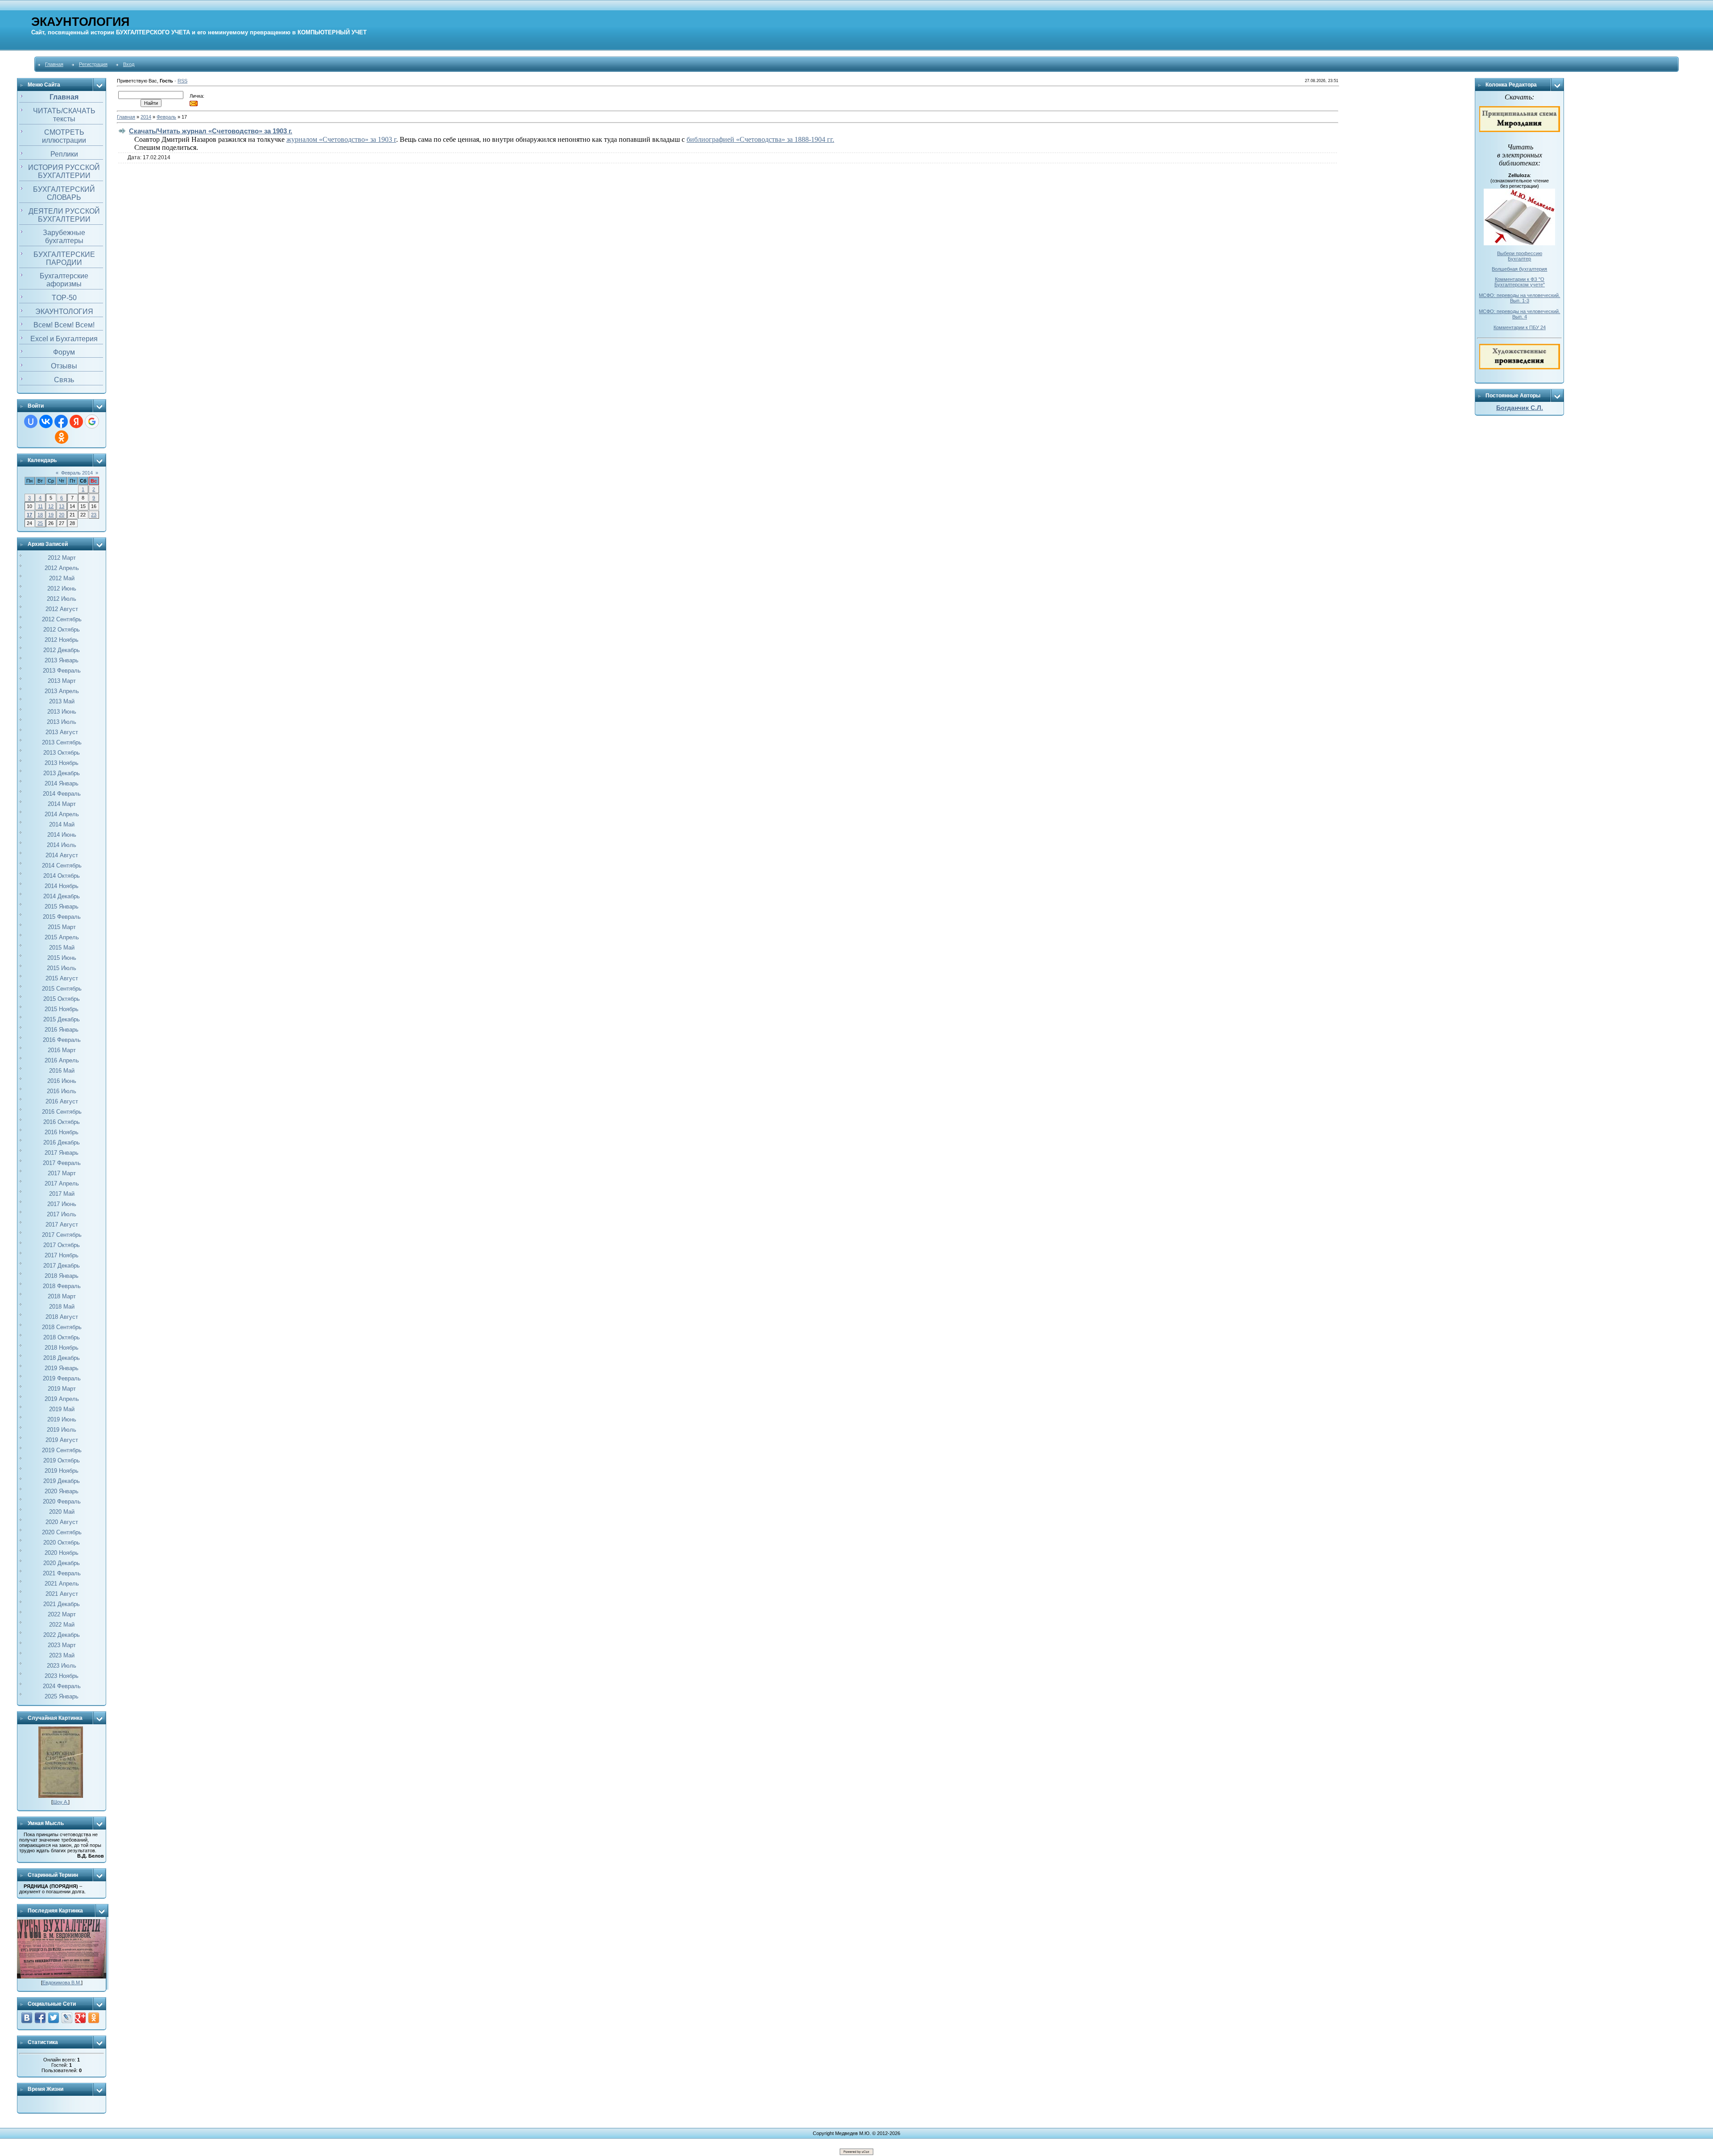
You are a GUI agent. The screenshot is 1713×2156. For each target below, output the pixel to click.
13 (62, 506)
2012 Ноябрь (62, 640)
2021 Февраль (62, 1573)
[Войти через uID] (31, 421)
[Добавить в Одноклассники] (94, 2018)
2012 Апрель (62, 568)
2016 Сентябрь (62, 1112)
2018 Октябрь (62, 1337)
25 (40, 523)
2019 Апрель (62, 1399)
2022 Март (62, 1614)
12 (51, 506)
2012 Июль (62, 599)
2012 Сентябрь (62, 619)
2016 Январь (62, 1030)
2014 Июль (62, 845)
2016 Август (62, 1101)
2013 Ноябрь (62, 763)
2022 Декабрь (62, 1635)
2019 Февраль (62, 1378)
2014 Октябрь (62, 876)
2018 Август (62, 1317)
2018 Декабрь (62, 1358)
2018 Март (62, 1296)
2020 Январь (62, 1491)
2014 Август (62, 855)
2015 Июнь (62, 958)
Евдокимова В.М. (62, 1983)
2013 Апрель (62, 691)
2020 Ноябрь (62, 1553)
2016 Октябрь (62, 1122)
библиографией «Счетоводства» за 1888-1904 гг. (760, 139)
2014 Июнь (62, 835)
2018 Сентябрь (62, 1327)
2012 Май (62, 578)
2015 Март (62, 927)
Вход (129, 64)
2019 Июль (62, 1430)
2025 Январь (62, 1696)
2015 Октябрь (62, 999)
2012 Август (62, 609)
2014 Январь (62, 783)
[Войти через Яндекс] (76, 421)
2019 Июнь (62, 1419)
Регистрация (93, 64)
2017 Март (62, 1173)
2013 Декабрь (62, 773)
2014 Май (62, 824)
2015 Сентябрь (62, 989)
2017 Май (62, 1194)
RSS (182, 81)
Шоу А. (60, 1802)
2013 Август (62, 732)
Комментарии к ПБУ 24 (1520, 327)
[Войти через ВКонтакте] (46, 421)
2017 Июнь (62, 1204)
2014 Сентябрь (62, 865)
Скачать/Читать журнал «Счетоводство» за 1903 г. (211, 131)
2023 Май (62, 1655)
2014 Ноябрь (62, 886)
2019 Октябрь (62, 1460)
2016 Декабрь (62, 1142)
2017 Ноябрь (62, 1255)
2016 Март (62, 1050)
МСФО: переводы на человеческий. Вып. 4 (1519, 314)
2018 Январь (62, 1276)
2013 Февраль (62, 671)
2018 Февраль (62, 1286)
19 (51, 515)
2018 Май (62, 1307)
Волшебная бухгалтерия (1519, 269)
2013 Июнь (62, 712)
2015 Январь (62, 907)
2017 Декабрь (62, 1266)
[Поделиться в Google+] (80, 2018)
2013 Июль (62, 722)
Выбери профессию (1520, 253)
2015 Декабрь (62, 1019)
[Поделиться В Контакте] (27, 2018)
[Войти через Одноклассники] (62, 437)
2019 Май (62, 1409)
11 (40, 506)
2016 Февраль (62, 1040)
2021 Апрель (62, 1584)
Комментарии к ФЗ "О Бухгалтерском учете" (1520, 282)
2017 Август (62, 1225)
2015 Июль (62, 968)
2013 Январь (62, 660)
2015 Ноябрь (62, 1009)
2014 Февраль (62, 794)
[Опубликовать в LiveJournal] (67, 2018)
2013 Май (62, 701)
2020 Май (62, 1512)
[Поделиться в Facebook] (40, 2018)
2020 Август (62, 1522)
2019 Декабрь (62, 1481)
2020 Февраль (62, 1501)
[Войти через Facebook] (61, 421)
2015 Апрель (62, 937)
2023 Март (62, 1645)
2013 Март (62, 681)
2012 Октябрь (62, 630)
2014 (146, 117)
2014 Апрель (62, 814)
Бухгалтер (1519, 259)
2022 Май (62, 1625)
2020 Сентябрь (62, 1532)
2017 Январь (62, 1153)
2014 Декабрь (62, 896)
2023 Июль (62, 1666)
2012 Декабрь (62, 650)
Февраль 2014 (77, 473)
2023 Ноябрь (62, 1676)
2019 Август (62, 1440)
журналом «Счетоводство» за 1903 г (341, 139)
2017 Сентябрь (62, 1235)
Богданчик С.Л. (1520, 408)
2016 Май (62, 1071)
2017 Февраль (62, 1163)
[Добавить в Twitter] (54, 2018)
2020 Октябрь (62, 1543)
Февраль (166, 117)
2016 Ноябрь (62, 1132)
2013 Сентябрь (62, 742)
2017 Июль (62, 1214)
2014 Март (62, 804)
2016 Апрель (62, 1060)
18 (40, 515)
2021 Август (62, 1594)
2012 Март (62, 558)
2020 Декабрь (62, 1563)
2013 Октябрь (62, 753)
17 (29, 515)
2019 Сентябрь (62, 1450)
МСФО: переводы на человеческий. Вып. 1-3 (1519, 298)
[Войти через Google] (92, 421)
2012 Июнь (62, 589)
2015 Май (62, 948)
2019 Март (62, 1389)
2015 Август (62, 978)
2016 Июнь (62, 1081)
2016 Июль (62, 1091)
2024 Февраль (62, 1686)
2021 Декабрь (62, 1604)
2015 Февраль (62, 917)
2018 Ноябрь (62, 1348)
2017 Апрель (62, 1183)
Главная (54, 64)
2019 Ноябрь (62, 1471)
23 (94, 515)
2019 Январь (62, 1368)
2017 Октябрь (62, 1245)
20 (62, 515)
